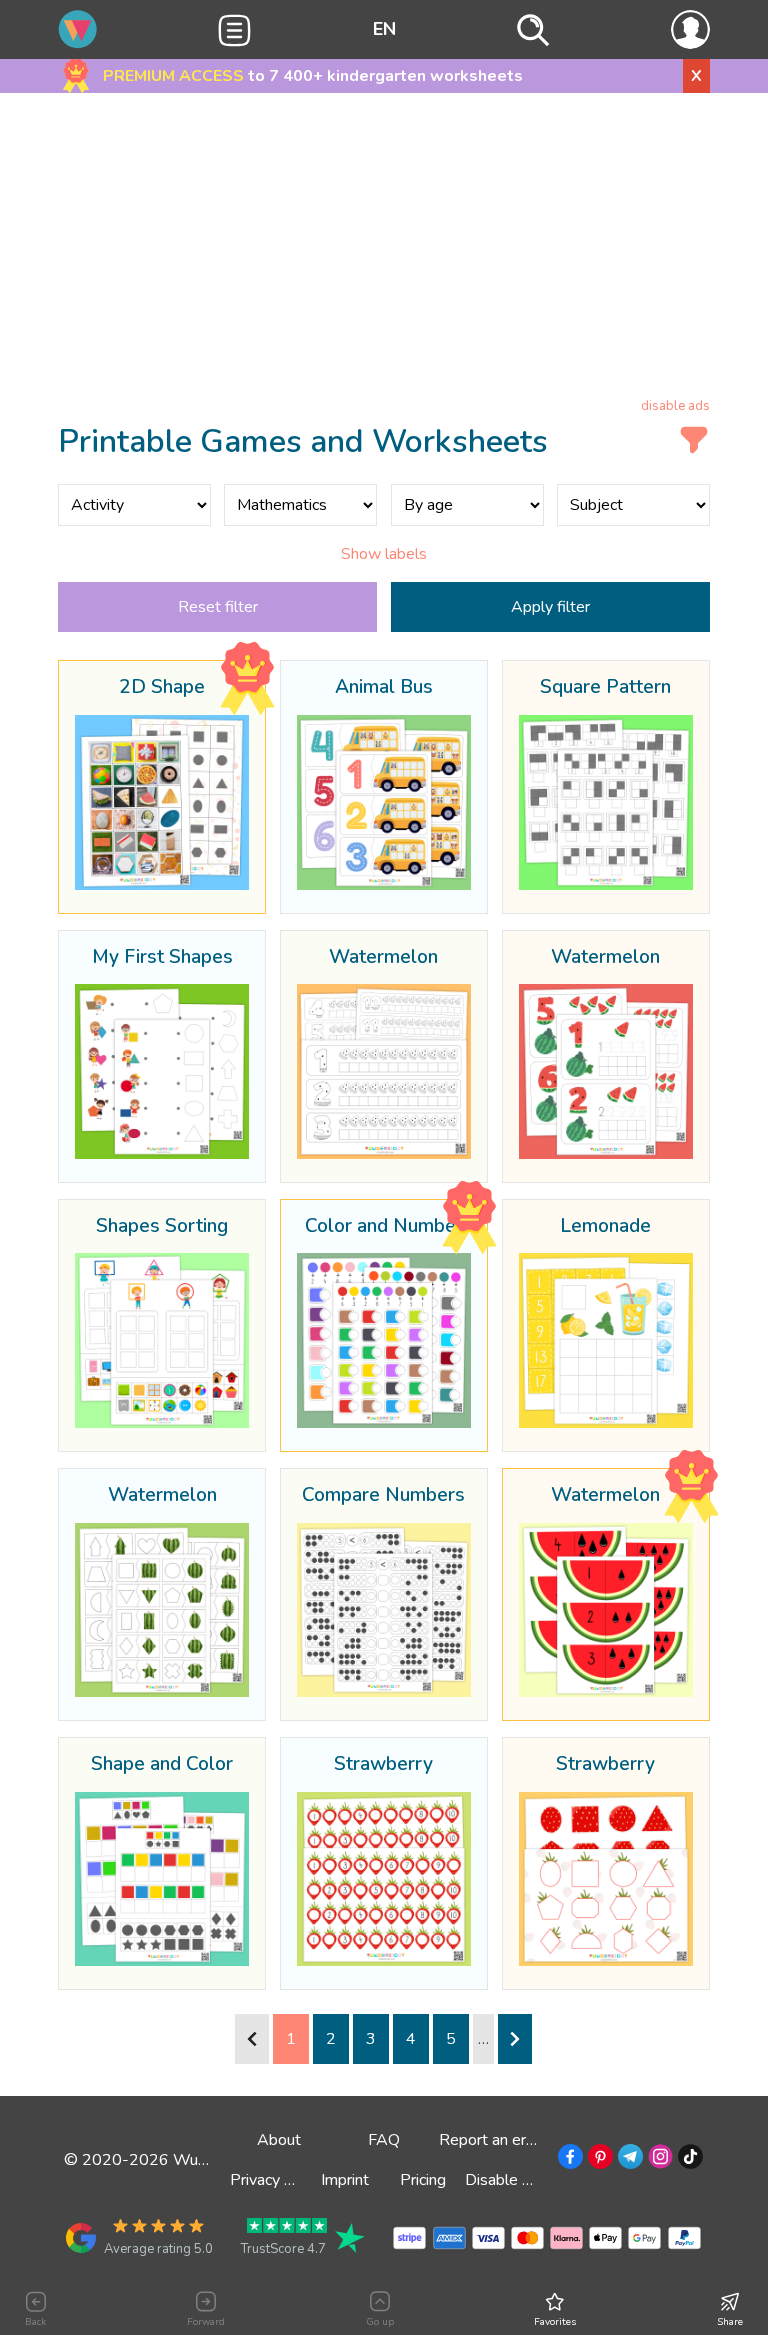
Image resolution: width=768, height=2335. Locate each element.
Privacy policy (277, 2180)
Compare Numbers (383, 1496)
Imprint (345, 2180)
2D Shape (162, 688)
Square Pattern (605, 688)
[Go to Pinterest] (598, 2160)
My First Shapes (162, 958)
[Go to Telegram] (628, 2160)
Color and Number (384, 1227)
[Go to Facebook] (568, 2160)
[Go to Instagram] (658, 2160)
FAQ (384, 2140)
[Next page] (515, 2039)
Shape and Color (162, 1765)
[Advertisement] (384, 249)
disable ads (675, 406)
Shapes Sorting (162, 1227)
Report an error (492, 2140)
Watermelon (383, 958)
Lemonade (605, 1227)
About (279, 2140)
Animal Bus (384, 688)
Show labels (384, 554)
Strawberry (383, 1765)
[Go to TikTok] (688, 2160)
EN (384, 29)
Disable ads (506, 2180)
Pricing (423, 2180)
